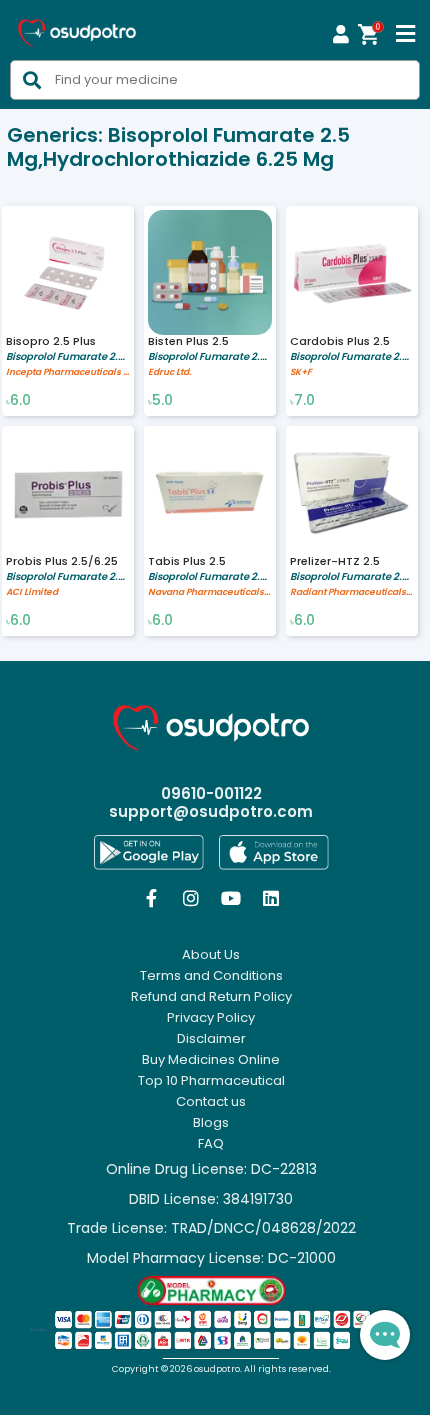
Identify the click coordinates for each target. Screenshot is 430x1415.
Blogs (211, 1123)
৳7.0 (302, 401)
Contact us (211, 1102)
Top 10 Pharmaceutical (211, 1081)
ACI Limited (32, 592)
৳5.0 (160, 401)
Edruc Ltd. (169, 372)
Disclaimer (211, 1039)
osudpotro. (219, 1369)
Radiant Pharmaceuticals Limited (352, 592)
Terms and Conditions (211, 976)
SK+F (301, 372)
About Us (211, 955)
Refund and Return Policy (211, 997)
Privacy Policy (211, 1018)
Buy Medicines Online (211, 1060)
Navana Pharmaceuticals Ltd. (210, 592)
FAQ (211, 1144)
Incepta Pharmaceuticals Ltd (68, 372)
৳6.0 (18, 401)
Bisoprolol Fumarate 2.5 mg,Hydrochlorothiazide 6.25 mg (68, 356)
